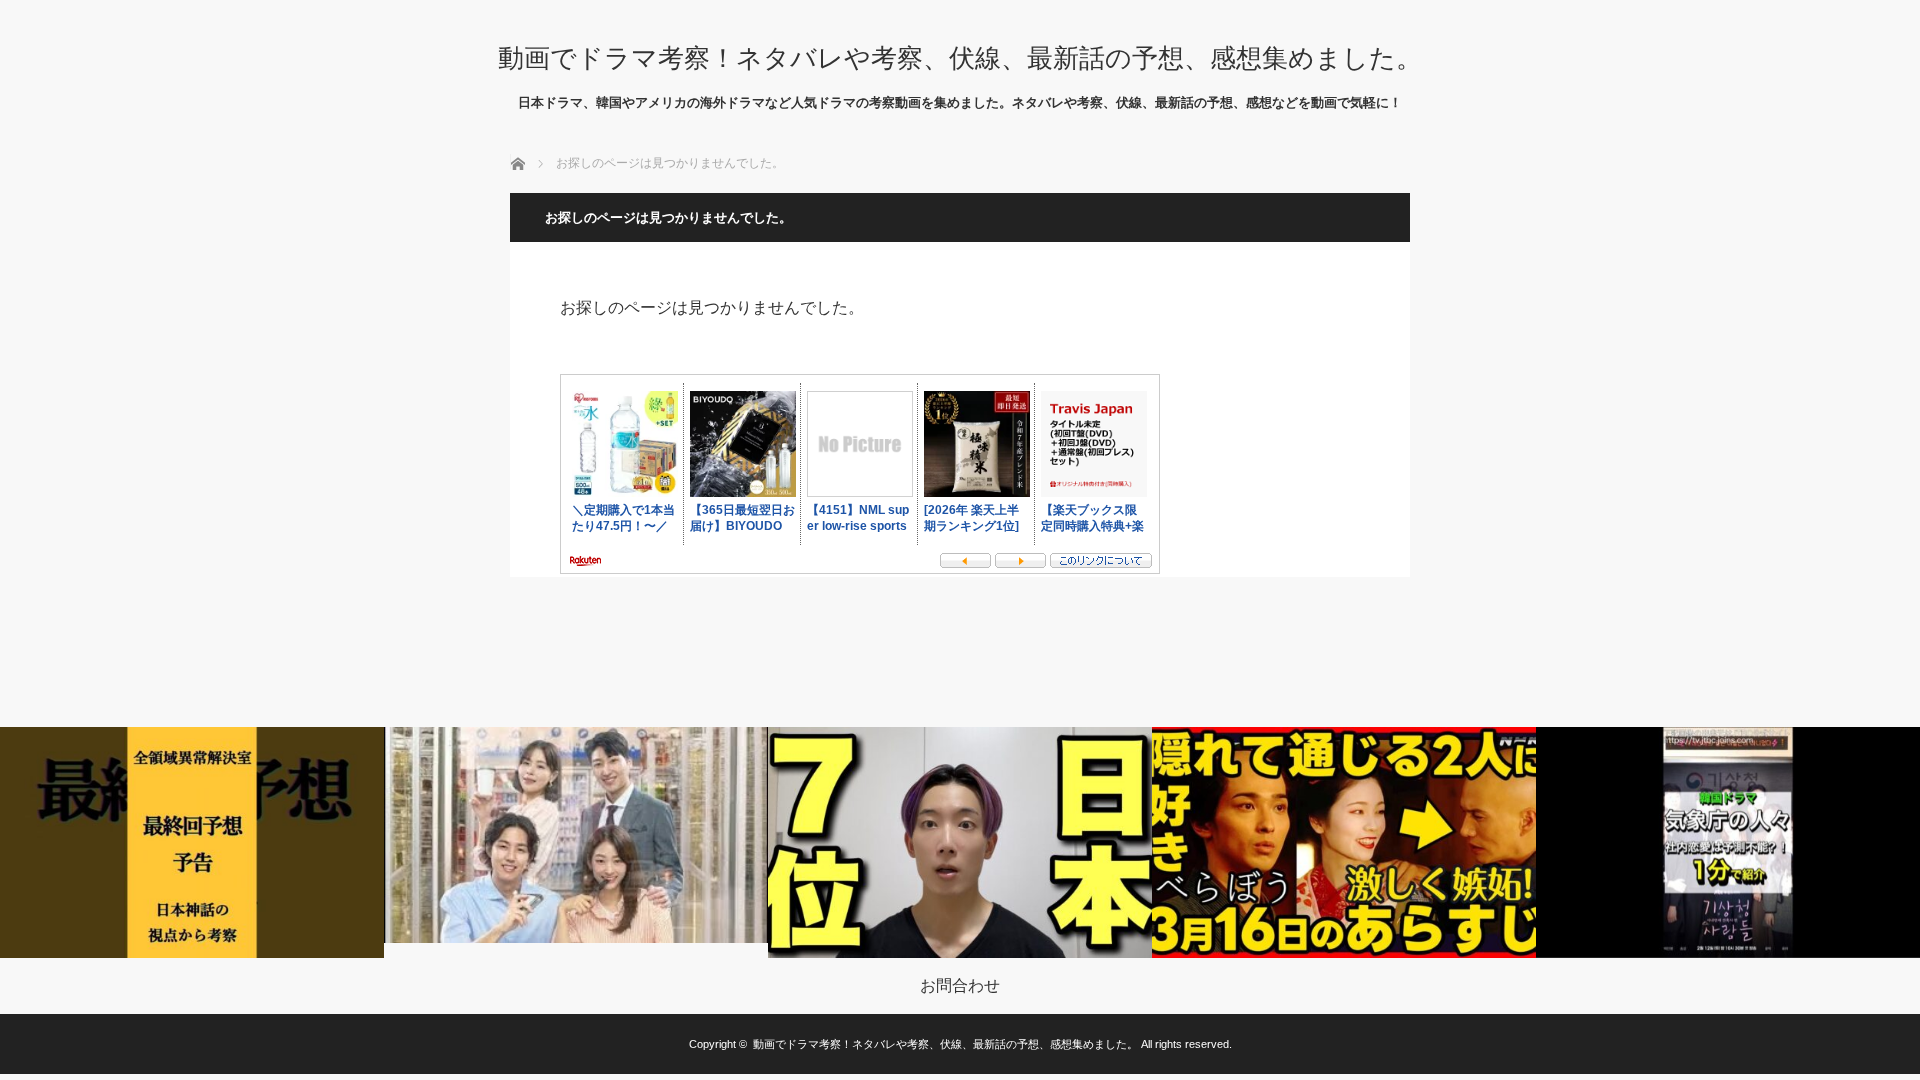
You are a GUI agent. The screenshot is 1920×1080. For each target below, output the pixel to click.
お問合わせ (960, 986)
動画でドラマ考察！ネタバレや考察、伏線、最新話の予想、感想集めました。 (960, 58)
